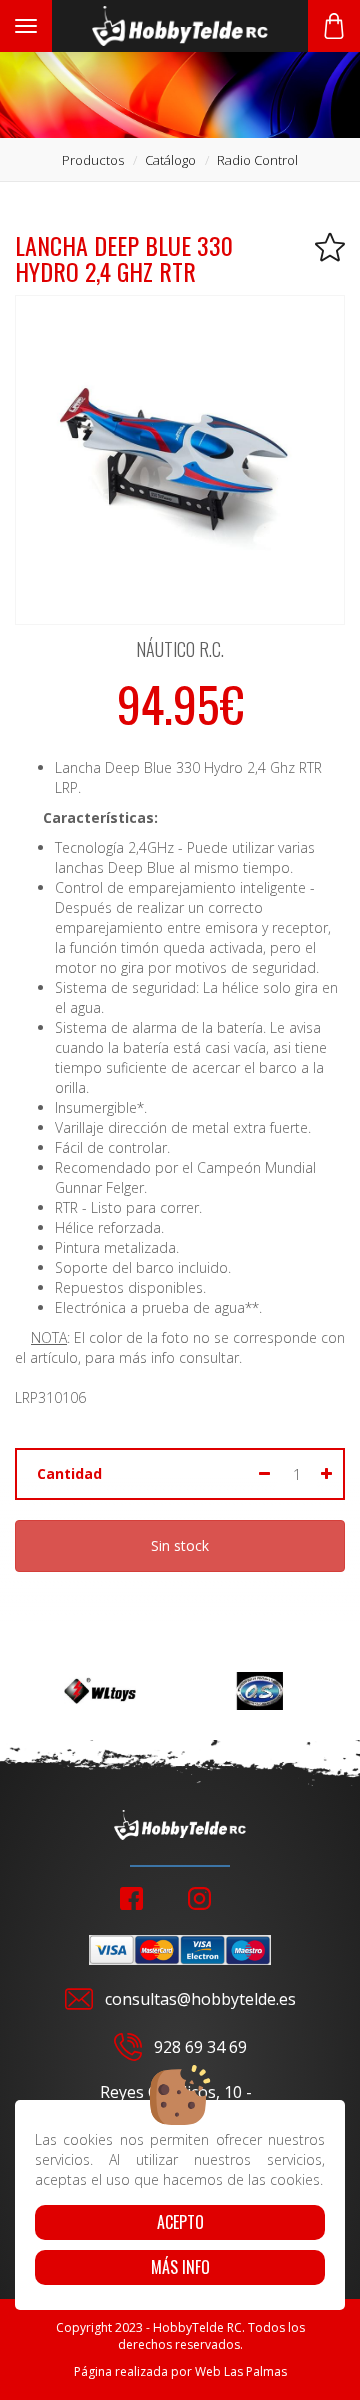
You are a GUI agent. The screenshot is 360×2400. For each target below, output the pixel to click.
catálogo (170, 160)
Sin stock (180, 1545)
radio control (257, 160)
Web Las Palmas (241, 2371)
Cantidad (69, 1473)
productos (93, 160)
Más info (180, 2267)
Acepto (180, 2222)
